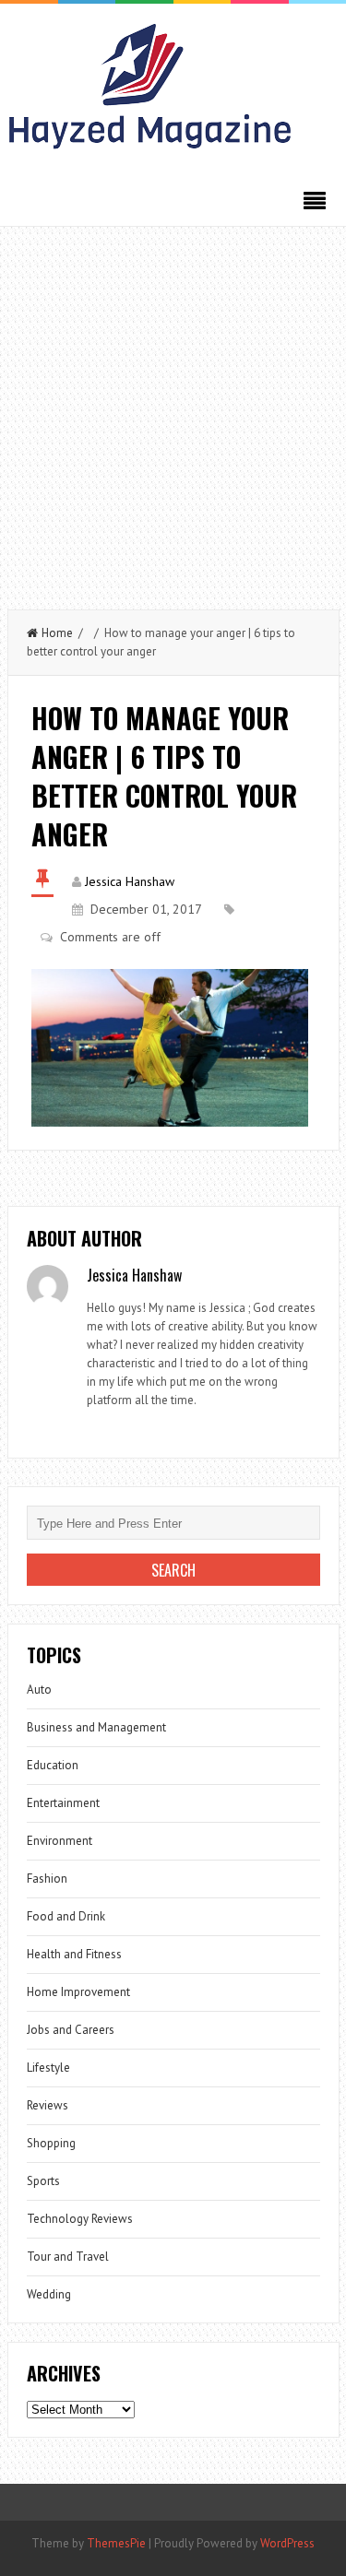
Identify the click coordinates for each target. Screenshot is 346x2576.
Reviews (48, 2105)
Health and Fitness (74, 1954)
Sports (43, 2181)
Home (57, 633)
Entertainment (63, 1803)
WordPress (287, 2543)
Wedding (49, 2294)
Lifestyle (48, 2068)
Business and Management (96, 1727)
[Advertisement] (173, 409)
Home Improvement (78, 1992)
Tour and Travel (68, 2257)
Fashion (47, 1879)
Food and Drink (66, 1916)
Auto (39, 1690)
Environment (60, 1841)
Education (53, 1765)
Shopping (51, 2143)
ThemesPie (116, 2543)
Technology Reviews (80, 2219)
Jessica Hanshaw (130, 881)
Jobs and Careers (71, 2030)
